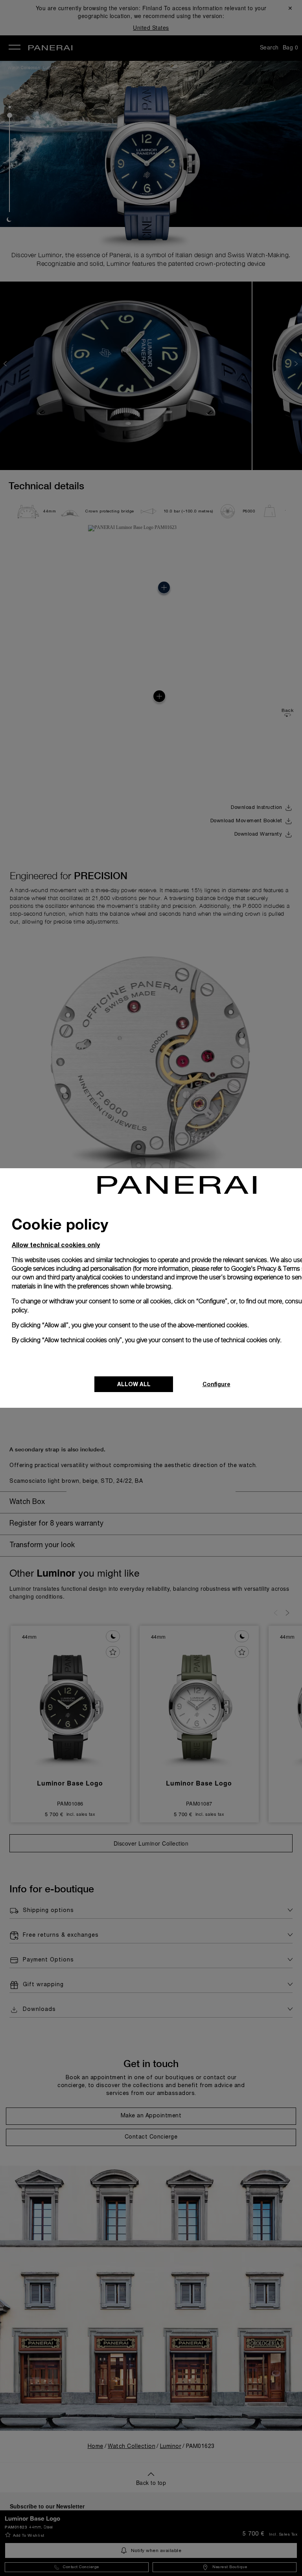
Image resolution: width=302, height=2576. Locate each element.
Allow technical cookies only (56, 1245)
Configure (216, 1384)
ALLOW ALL (134, 1384)
